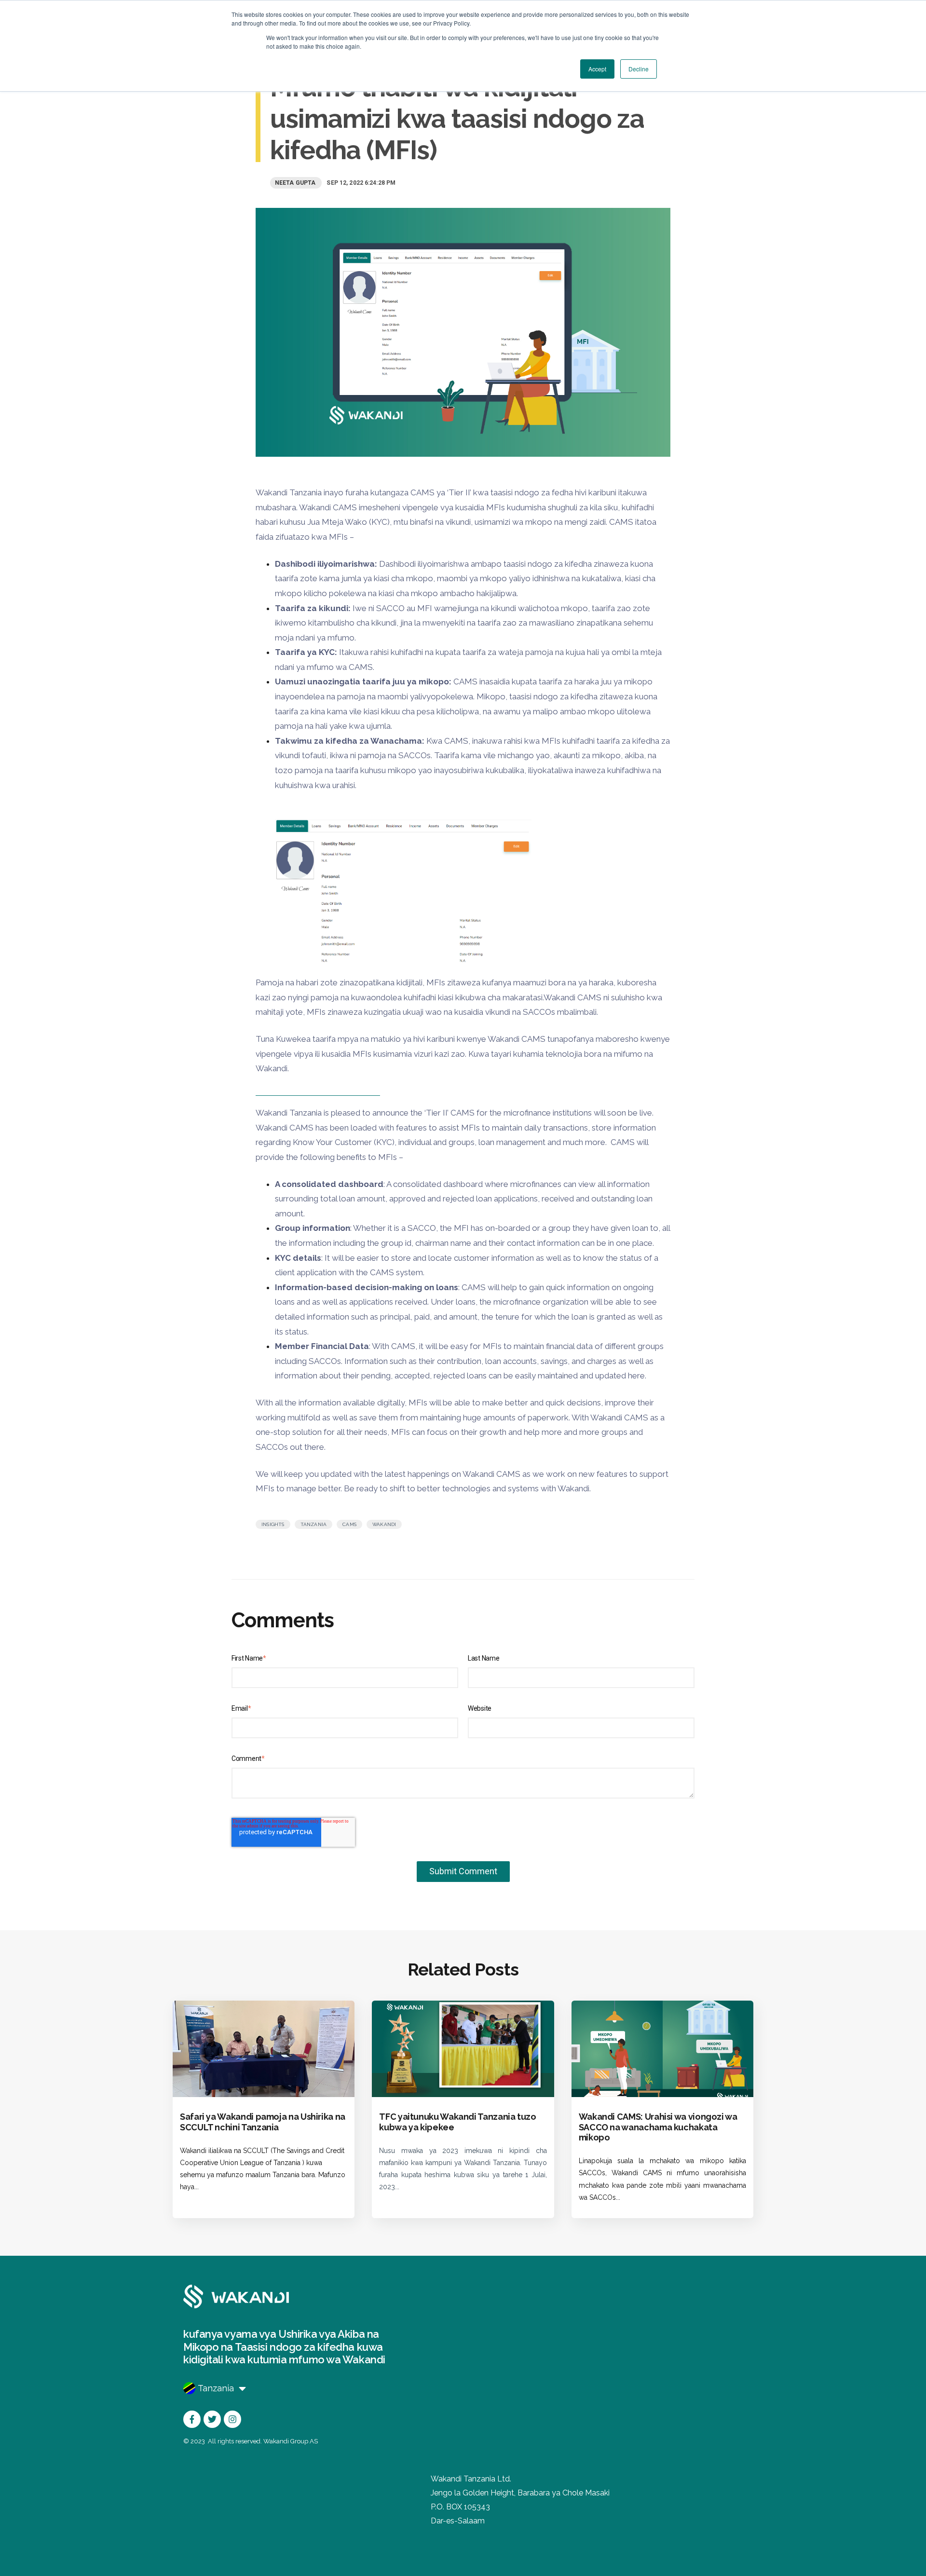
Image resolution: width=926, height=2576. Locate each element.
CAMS (349, 1524)
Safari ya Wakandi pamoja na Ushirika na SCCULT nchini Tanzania (263, 2122)
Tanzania (314, 1524)
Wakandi (384, 1524)
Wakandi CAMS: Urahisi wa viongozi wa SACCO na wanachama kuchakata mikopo (658, 2127)
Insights (273, 1524)
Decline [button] (639, 69)
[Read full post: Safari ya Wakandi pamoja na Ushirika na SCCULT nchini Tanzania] (264, 2049)
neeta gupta (296, 183)
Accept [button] (597, 69)
